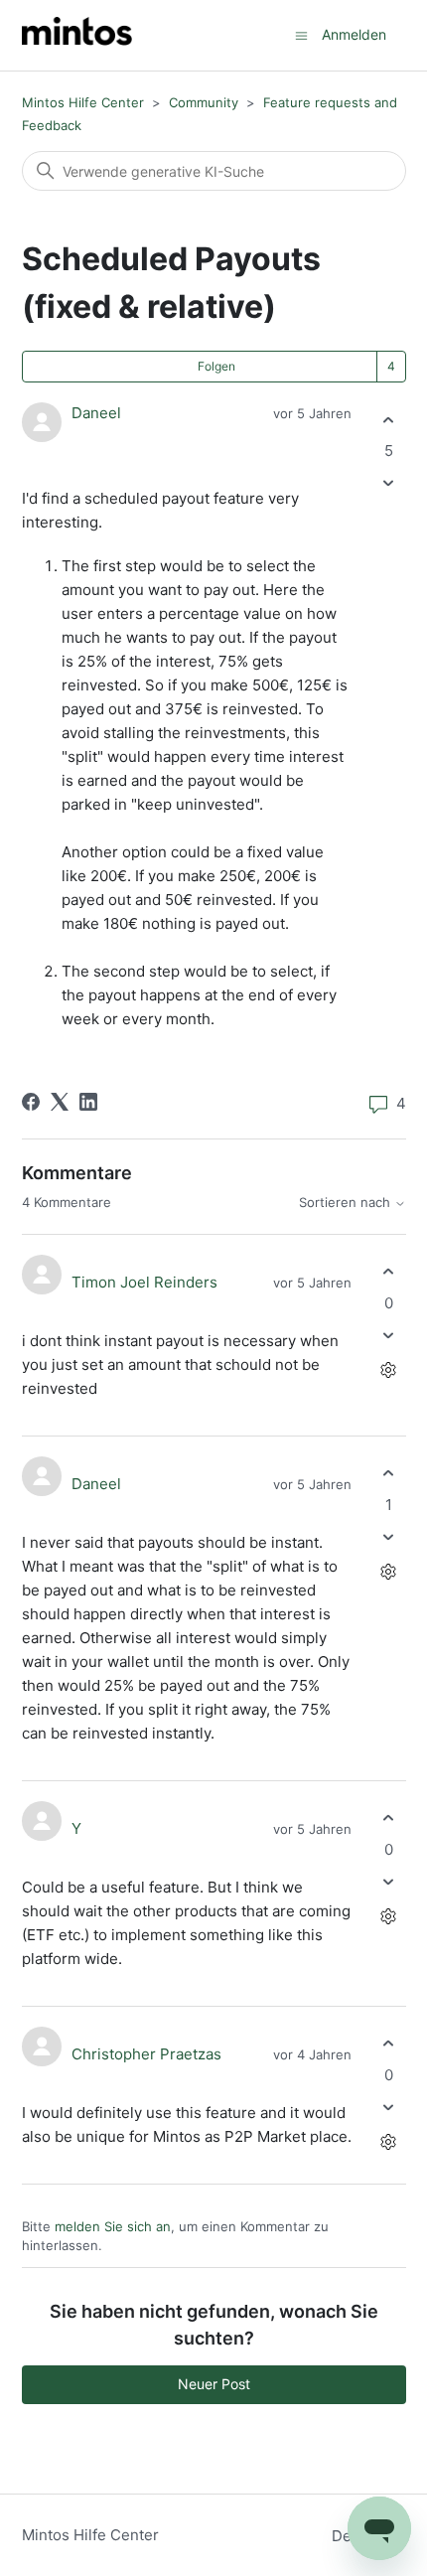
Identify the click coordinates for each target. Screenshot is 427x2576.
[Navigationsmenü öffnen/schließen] (301, 34)
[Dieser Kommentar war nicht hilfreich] (389, 1335)
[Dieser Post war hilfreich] (389, 420)
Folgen (216, 366)
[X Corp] (60, 1102)
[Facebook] (31, 1102)
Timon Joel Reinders (144, 1282)
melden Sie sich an (113, 2226)
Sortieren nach (347, 1203)
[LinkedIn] (88, 1102)
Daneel (96, 413)
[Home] (77, 35)
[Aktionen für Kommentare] (389, 1369)
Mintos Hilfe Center (83, 102)
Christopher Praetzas (146, 2054)
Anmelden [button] (354, 34)
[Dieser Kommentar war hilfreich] (389, 1272)
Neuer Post (214, 2384)
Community (204, 102)
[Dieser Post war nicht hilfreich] (389, 483)
